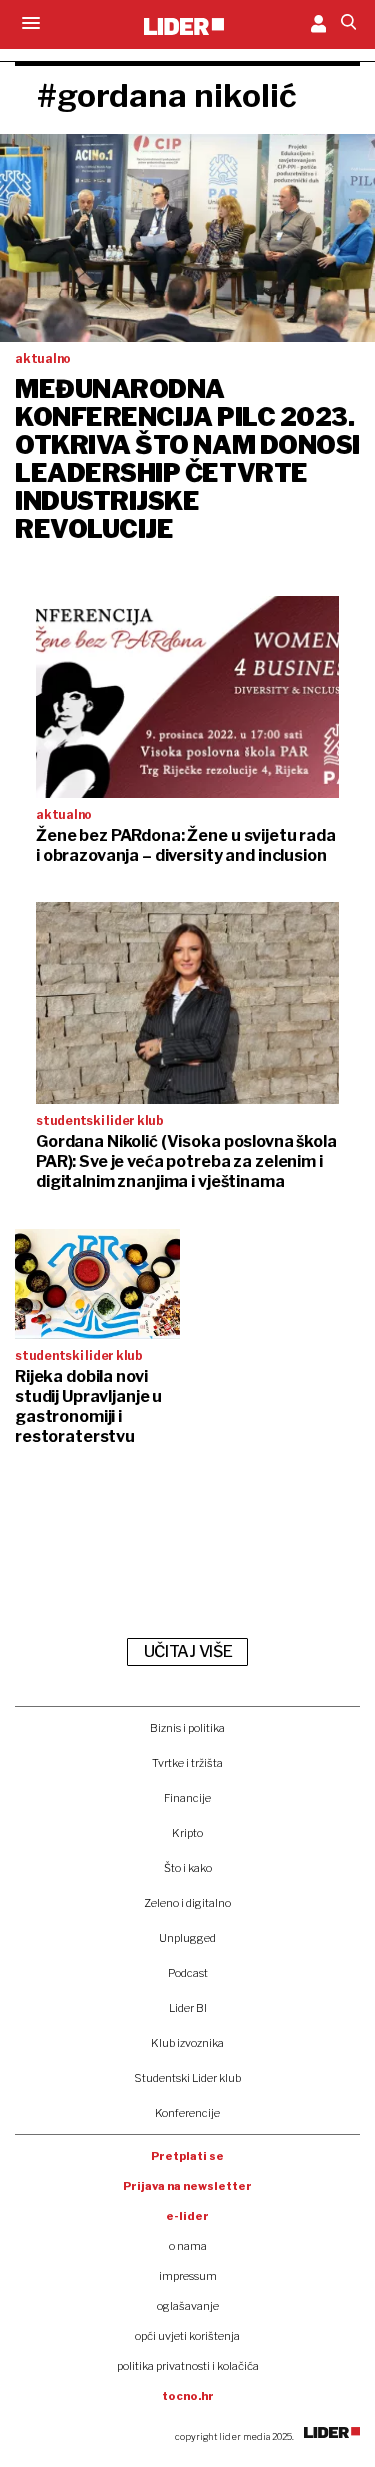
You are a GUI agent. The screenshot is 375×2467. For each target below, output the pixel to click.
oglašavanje (188, 2306)
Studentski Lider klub (187, 2078)
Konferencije (187, 2113)
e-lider (187, 2216)
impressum (188, 2276)
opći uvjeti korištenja (187, 2336)
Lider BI (188, 2008)
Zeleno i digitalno (187, 1903)
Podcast (188, 1973)
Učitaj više (188, 1651)
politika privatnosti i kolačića (188, 2366)
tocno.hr (188, 2396)
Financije (187, 1798)
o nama (188, 2246)
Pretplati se (187, 2156)
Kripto (187, 1833)
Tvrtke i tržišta (187, 1763)
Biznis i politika (187, 1728)
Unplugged (187, 1938)
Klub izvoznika (187, 2043)
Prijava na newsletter (187, 2186)
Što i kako (188, 1868)
